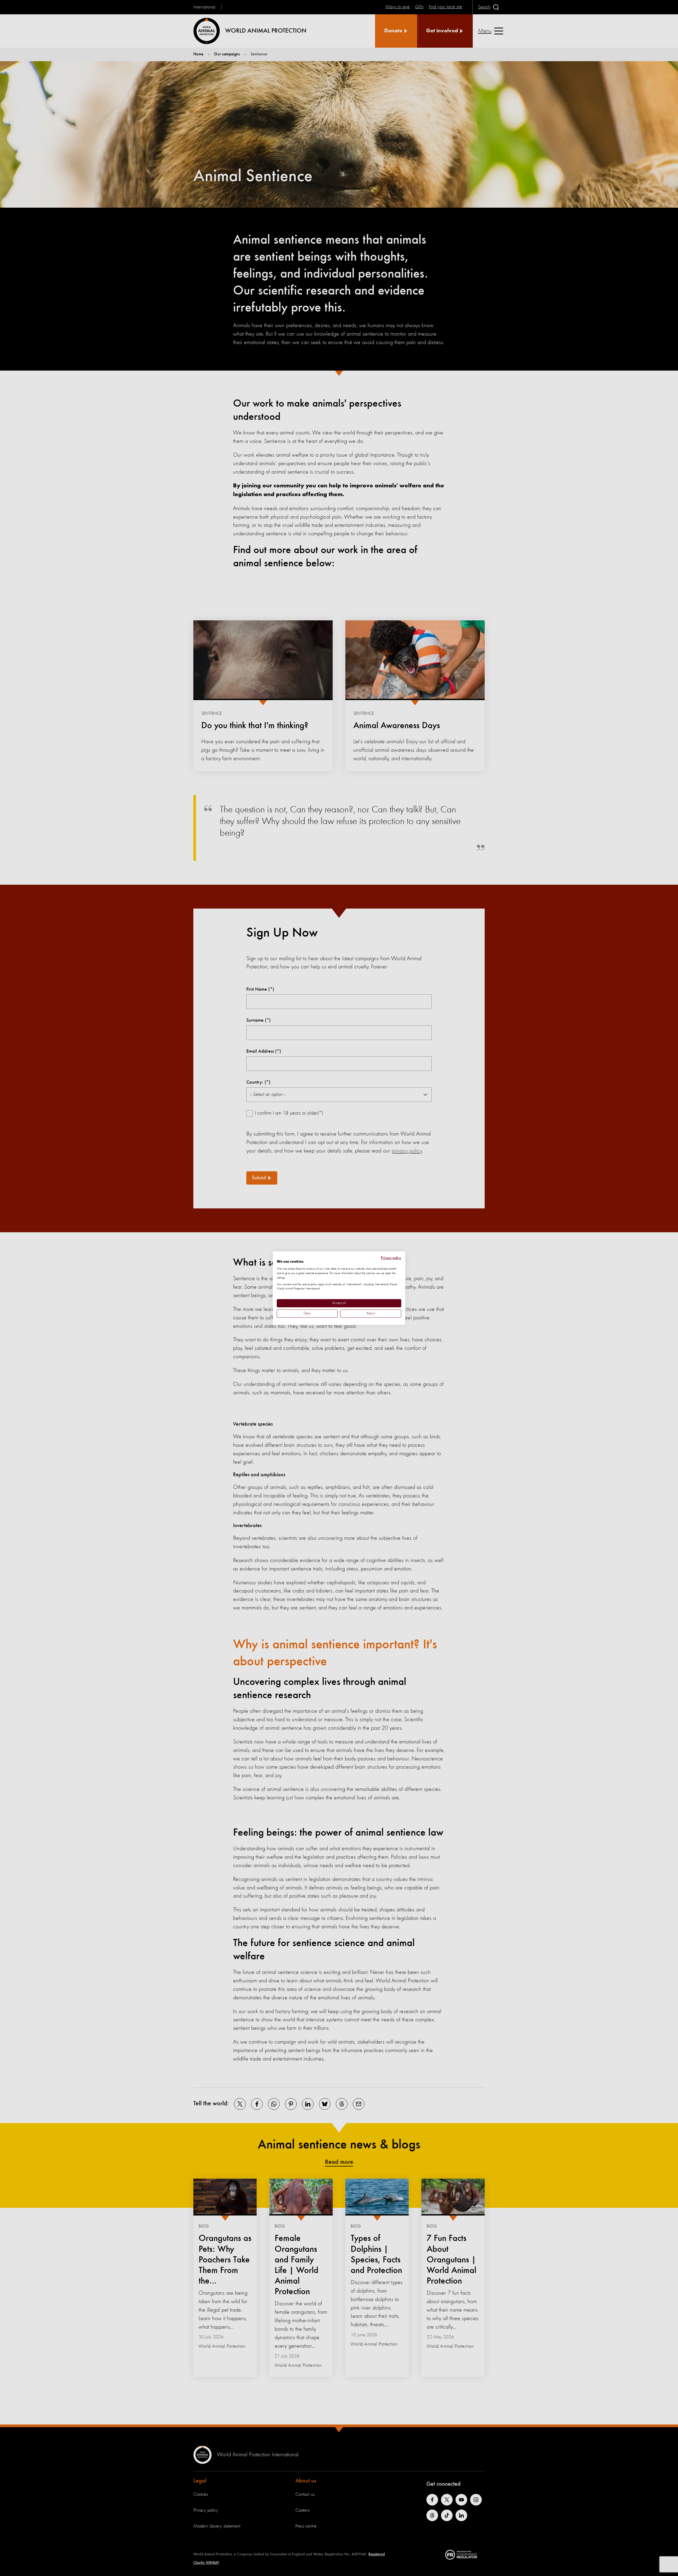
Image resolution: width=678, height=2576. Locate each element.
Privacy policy (391, 1258)
